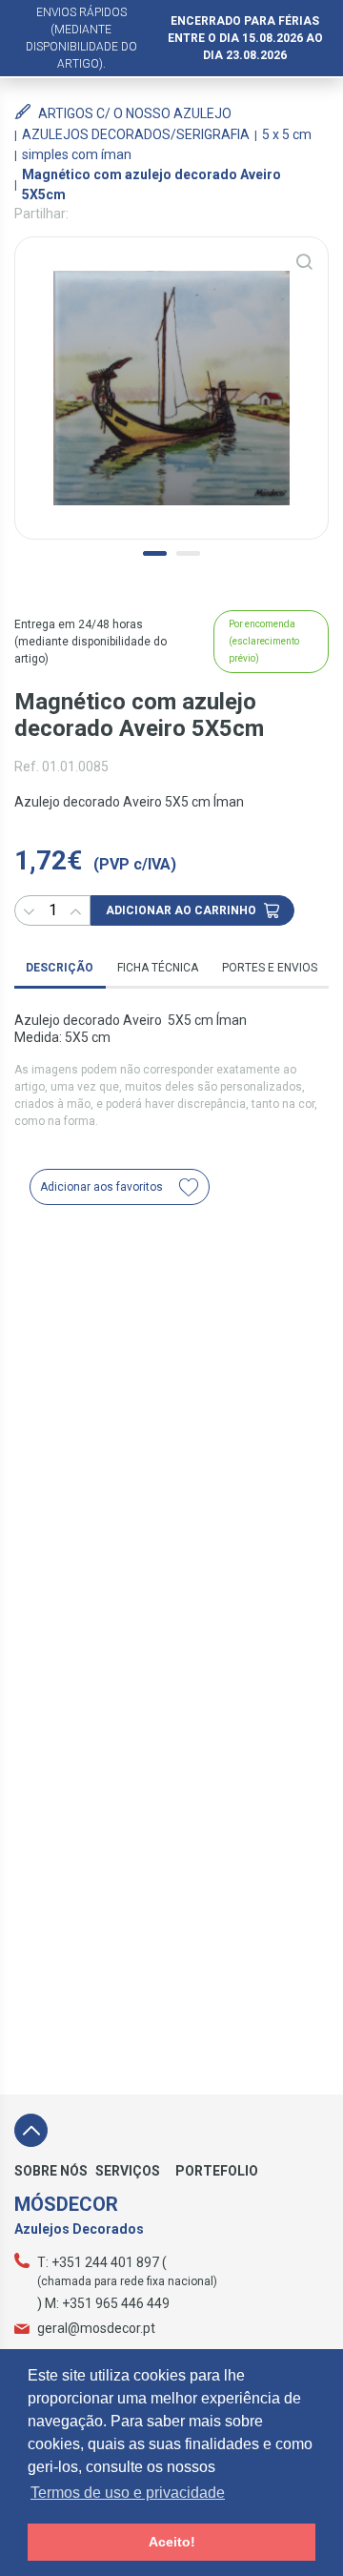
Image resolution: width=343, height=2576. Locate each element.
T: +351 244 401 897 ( (102, 2262)
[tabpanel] (171, 388)
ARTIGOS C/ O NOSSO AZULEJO (135, 113)
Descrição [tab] (60, 968)
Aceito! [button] (172, 2542)
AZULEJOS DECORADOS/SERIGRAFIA (136, 134)
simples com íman (77, 154)
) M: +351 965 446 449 (103, 2303)
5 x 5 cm (287, 134)
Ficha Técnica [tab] (158, 968)
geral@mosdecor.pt (96, 2328)
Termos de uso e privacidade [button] (128, 2493)
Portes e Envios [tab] (270, 968)
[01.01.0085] (171, 388)
